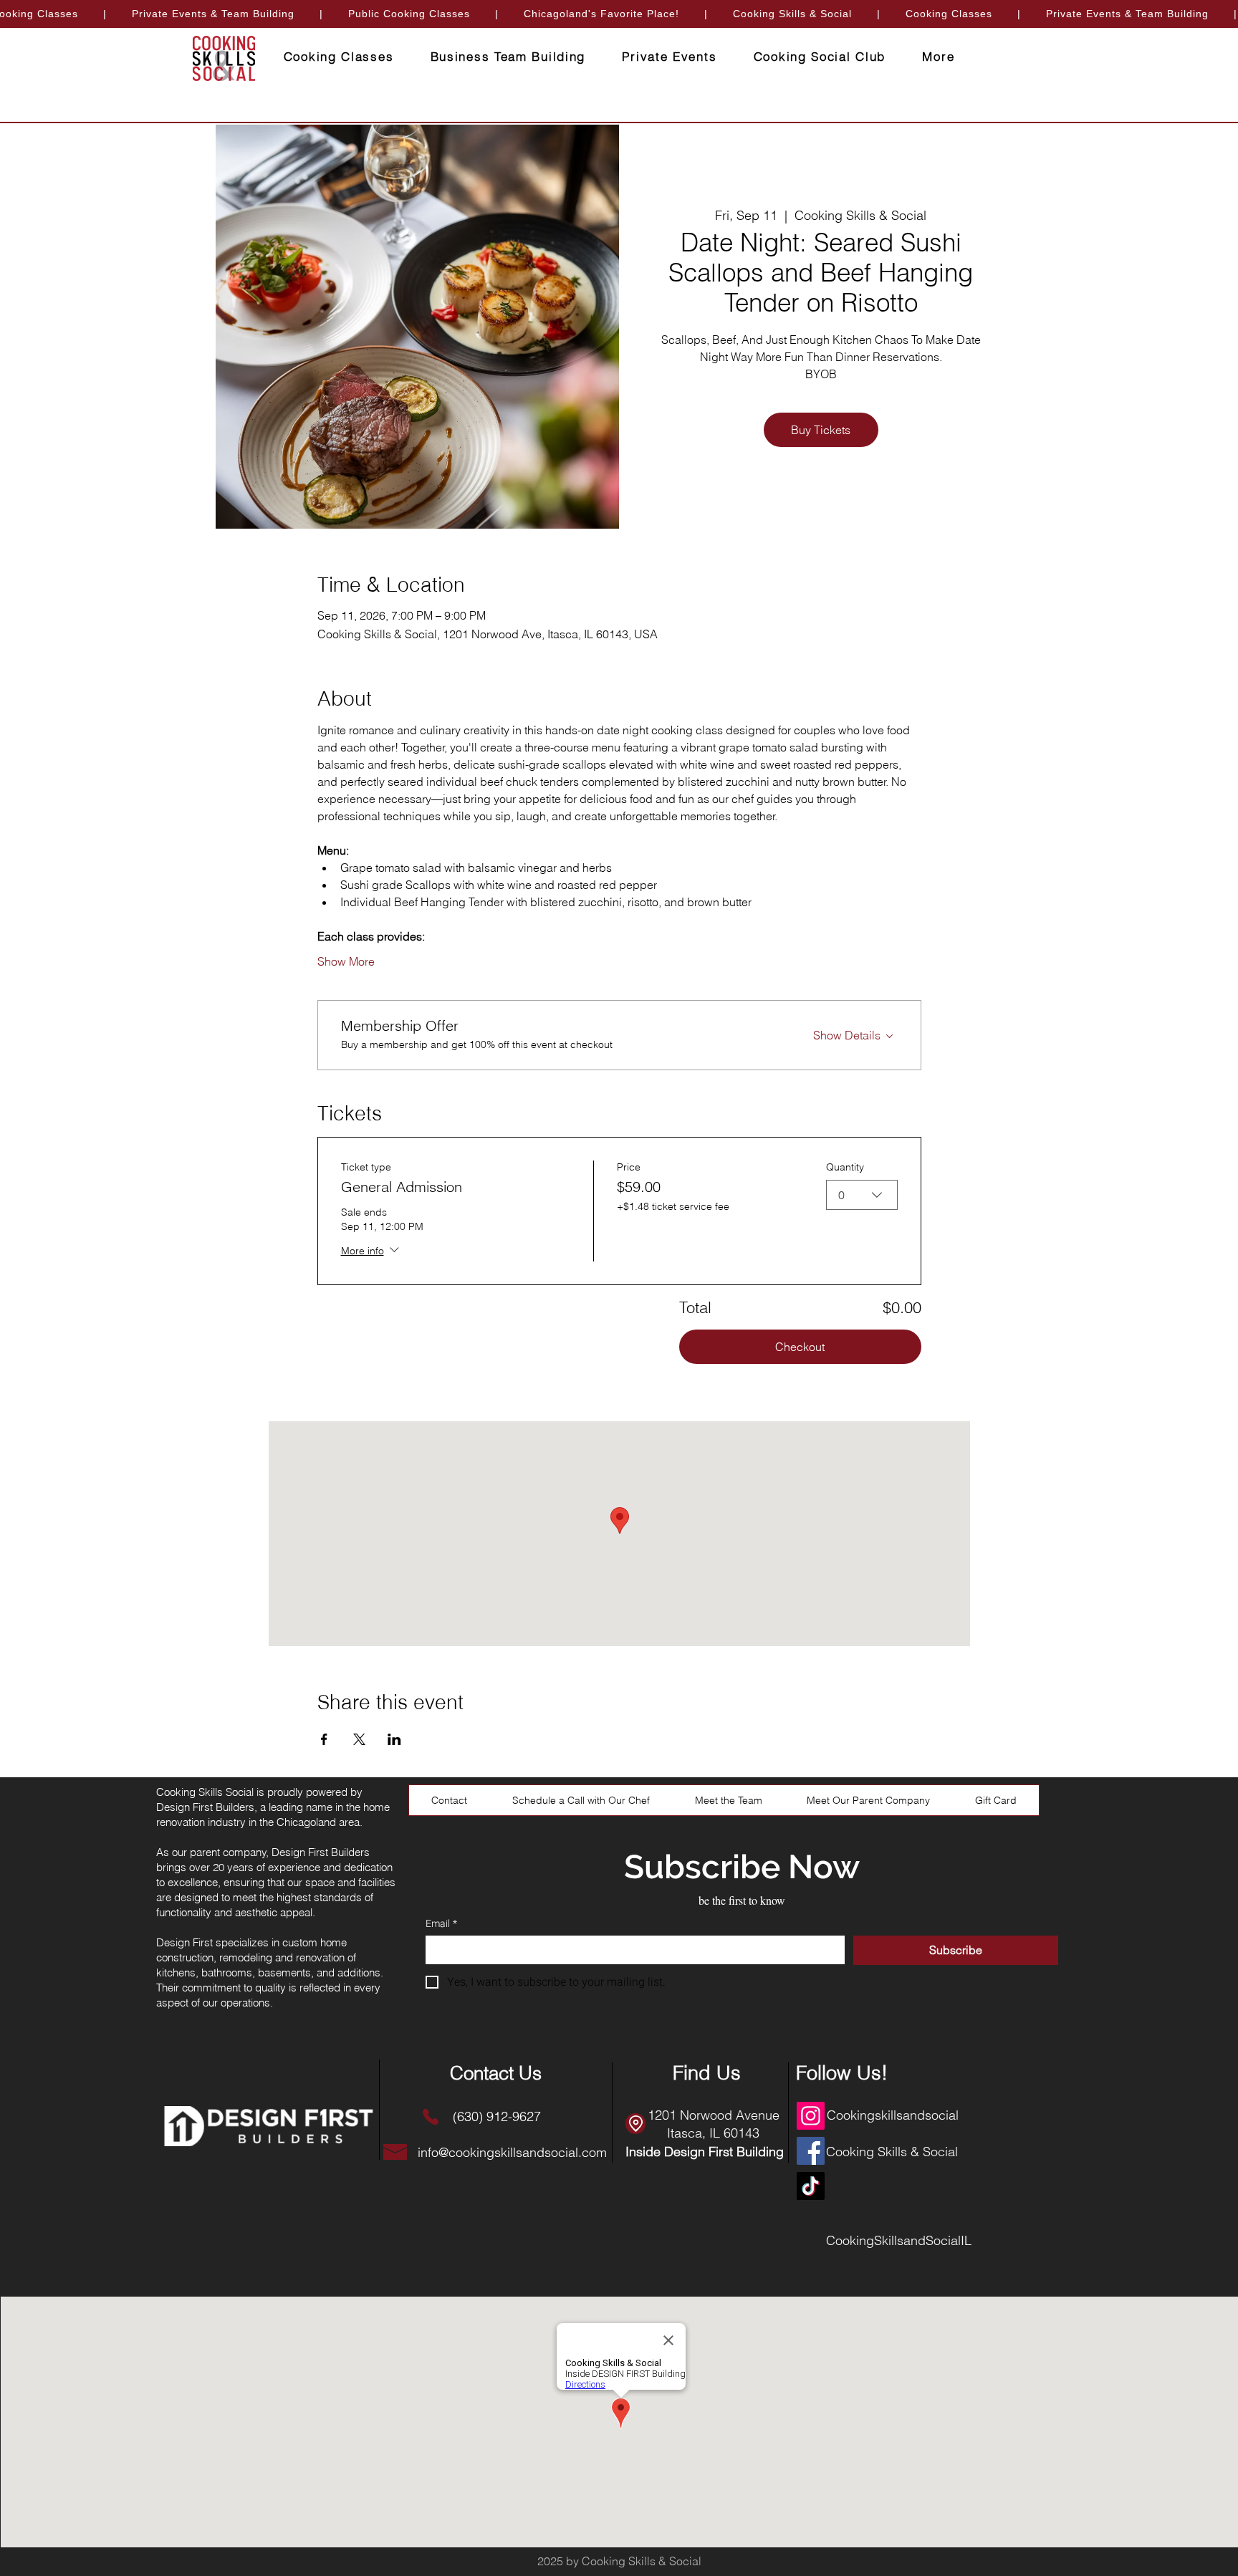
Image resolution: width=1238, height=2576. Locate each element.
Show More (346, 961)
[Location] (635, 2124)
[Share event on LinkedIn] (394, 1739)
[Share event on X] (359, 1739)
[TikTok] (811, 2186)
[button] (939, 57)
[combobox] (862, 1195)
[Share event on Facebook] (324, 1739)
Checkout (800, 1347)
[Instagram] (811, 2116)
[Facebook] (811, 2151)
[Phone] (430, 2116)
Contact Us (496, 2073)
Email (441, 1924)
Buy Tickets (821, 430)
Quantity (845, 1167)
